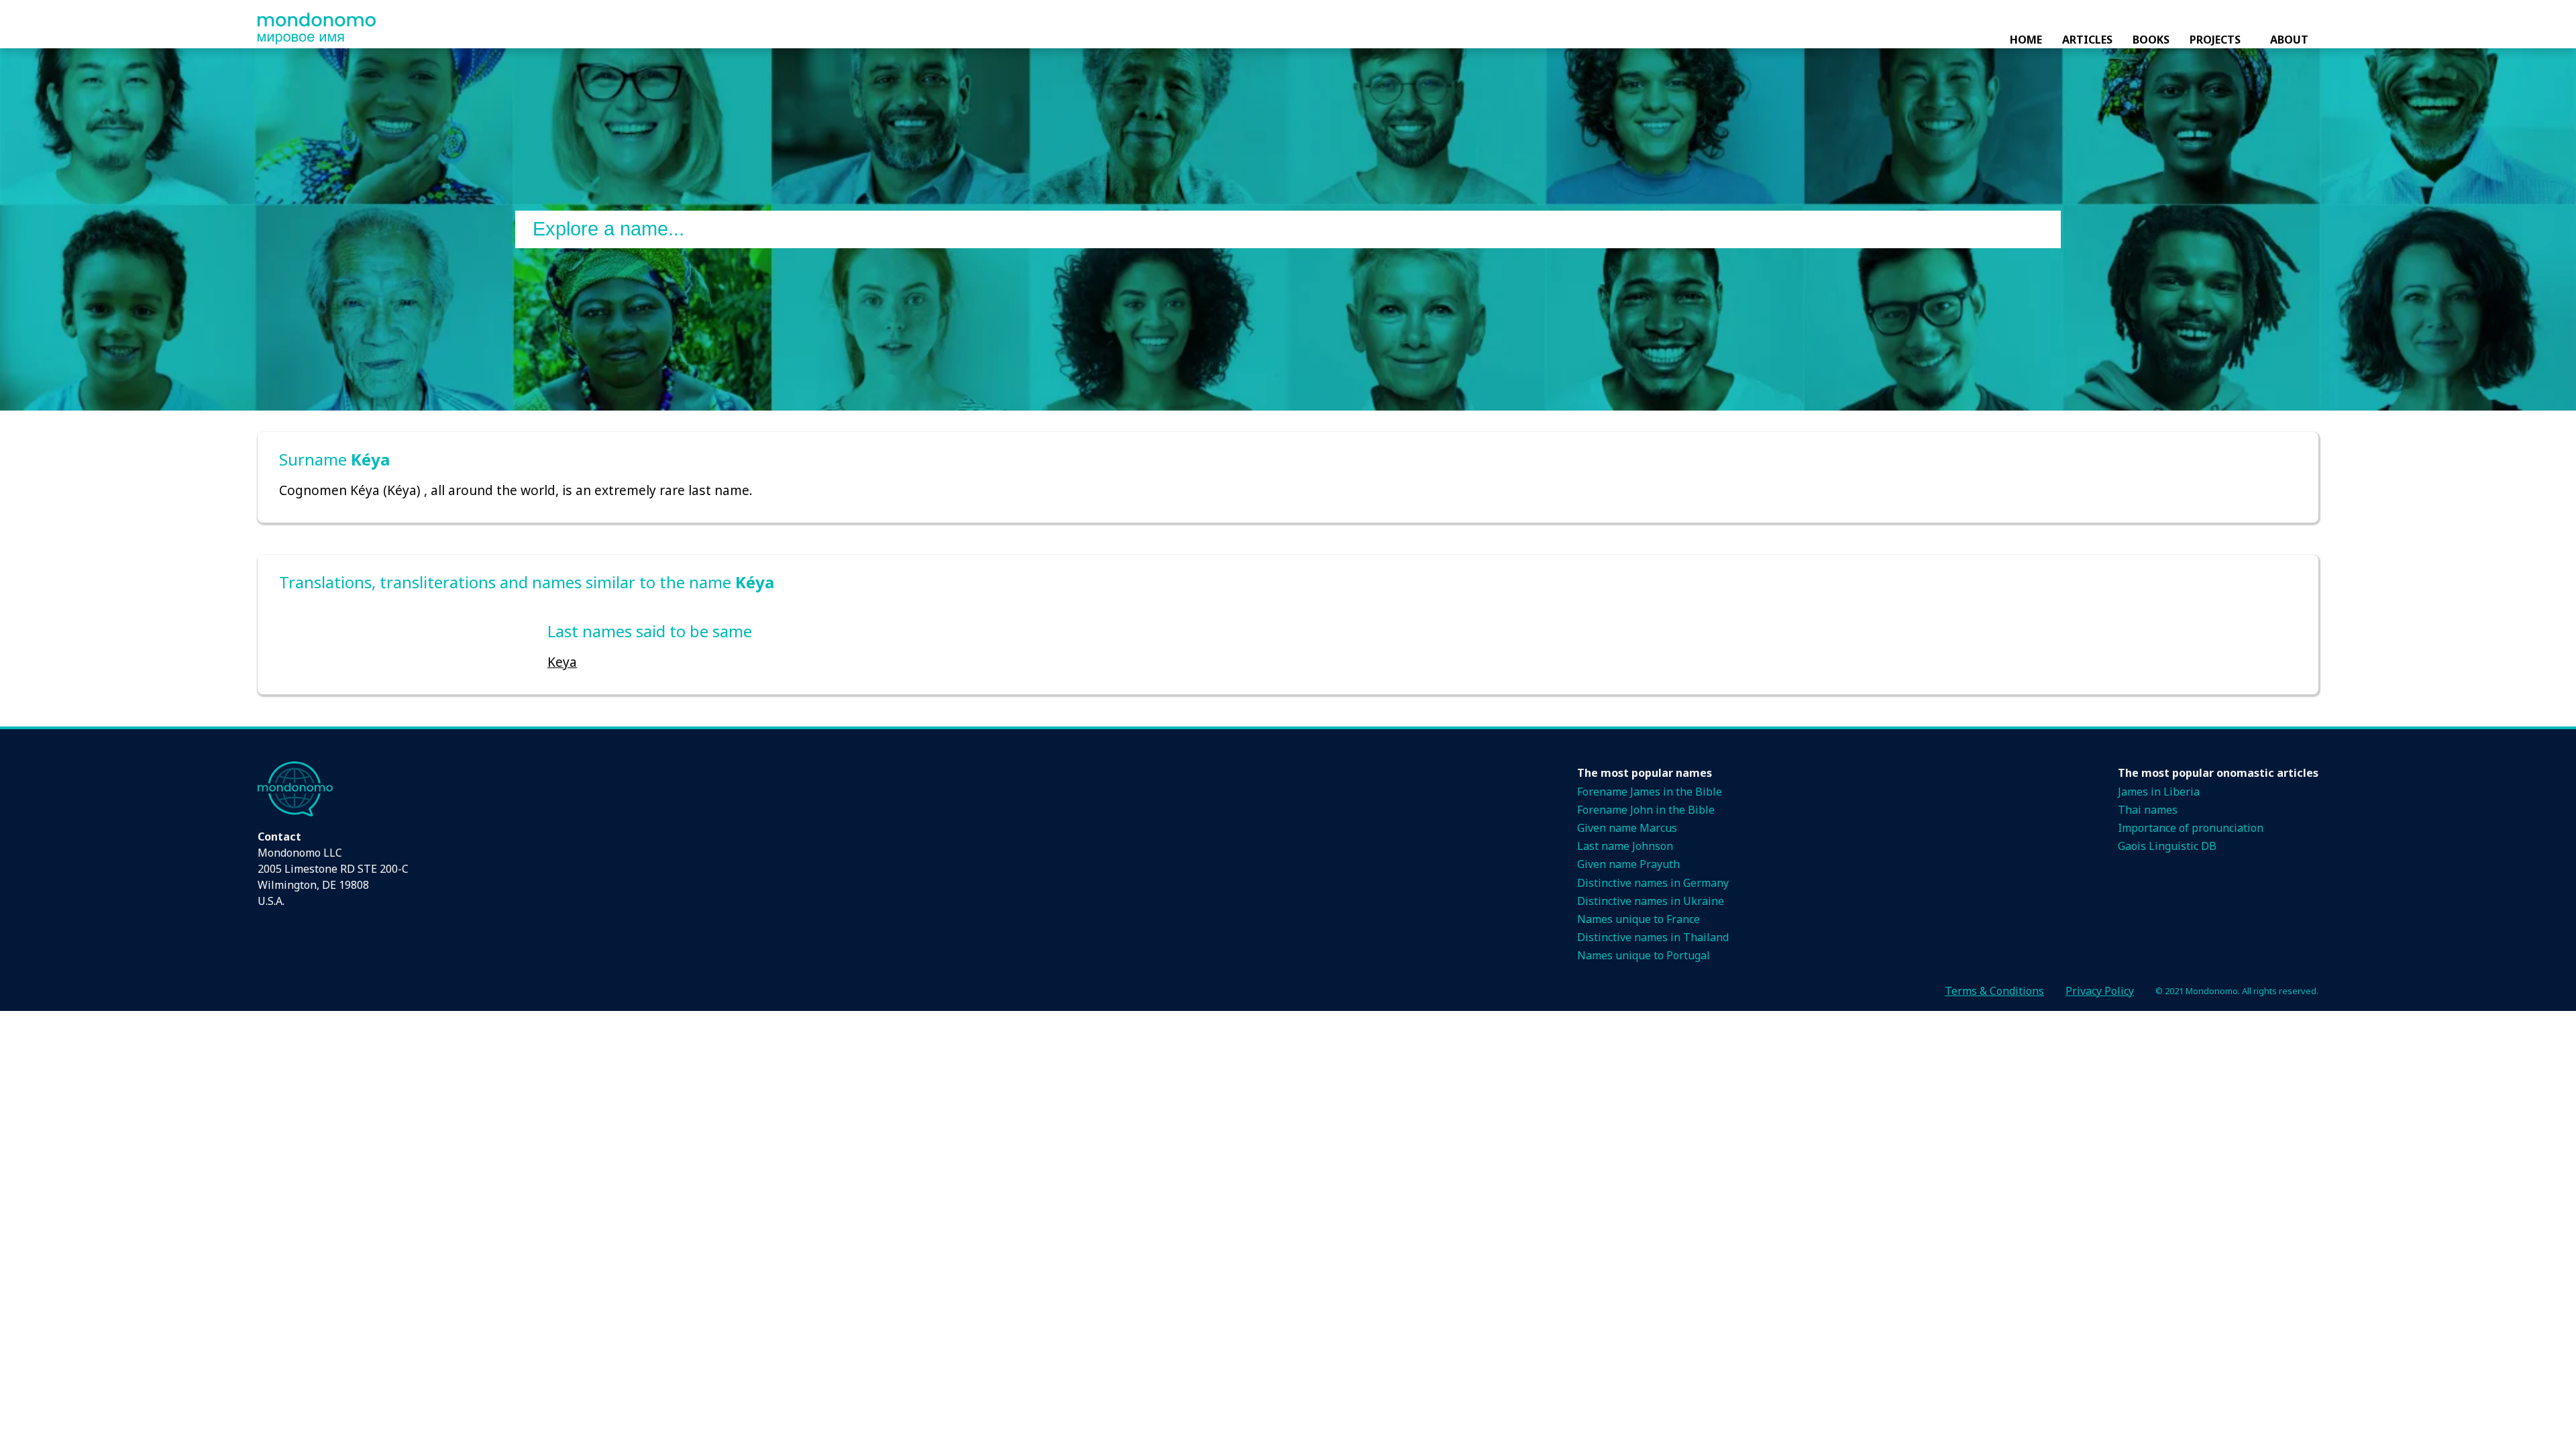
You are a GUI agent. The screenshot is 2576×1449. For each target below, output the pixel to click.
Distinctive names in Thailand (1653, 937)
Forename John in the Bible (1646, 810)
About (2289, 40)
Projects (2215, 40)
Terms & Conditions (1994, 991)
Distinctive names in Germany (1653, 883)
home (2026, 40)
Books (2151, 40)
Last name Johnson (1625, 846)
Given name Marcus (1627, 828)
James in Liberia (2159, 792)
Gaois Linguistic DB (2167, 846)
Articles (2087, 40)
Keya (562, 662)
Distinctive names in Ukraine (1651, 901)
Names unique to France (1639, 919)
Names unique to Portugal (1644, 955)
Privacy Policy (2100, 991)
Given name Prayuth (1628, 864)
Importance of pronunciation (2191, 828)
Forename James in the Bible (1650, 792)
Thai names (2148, 810)
